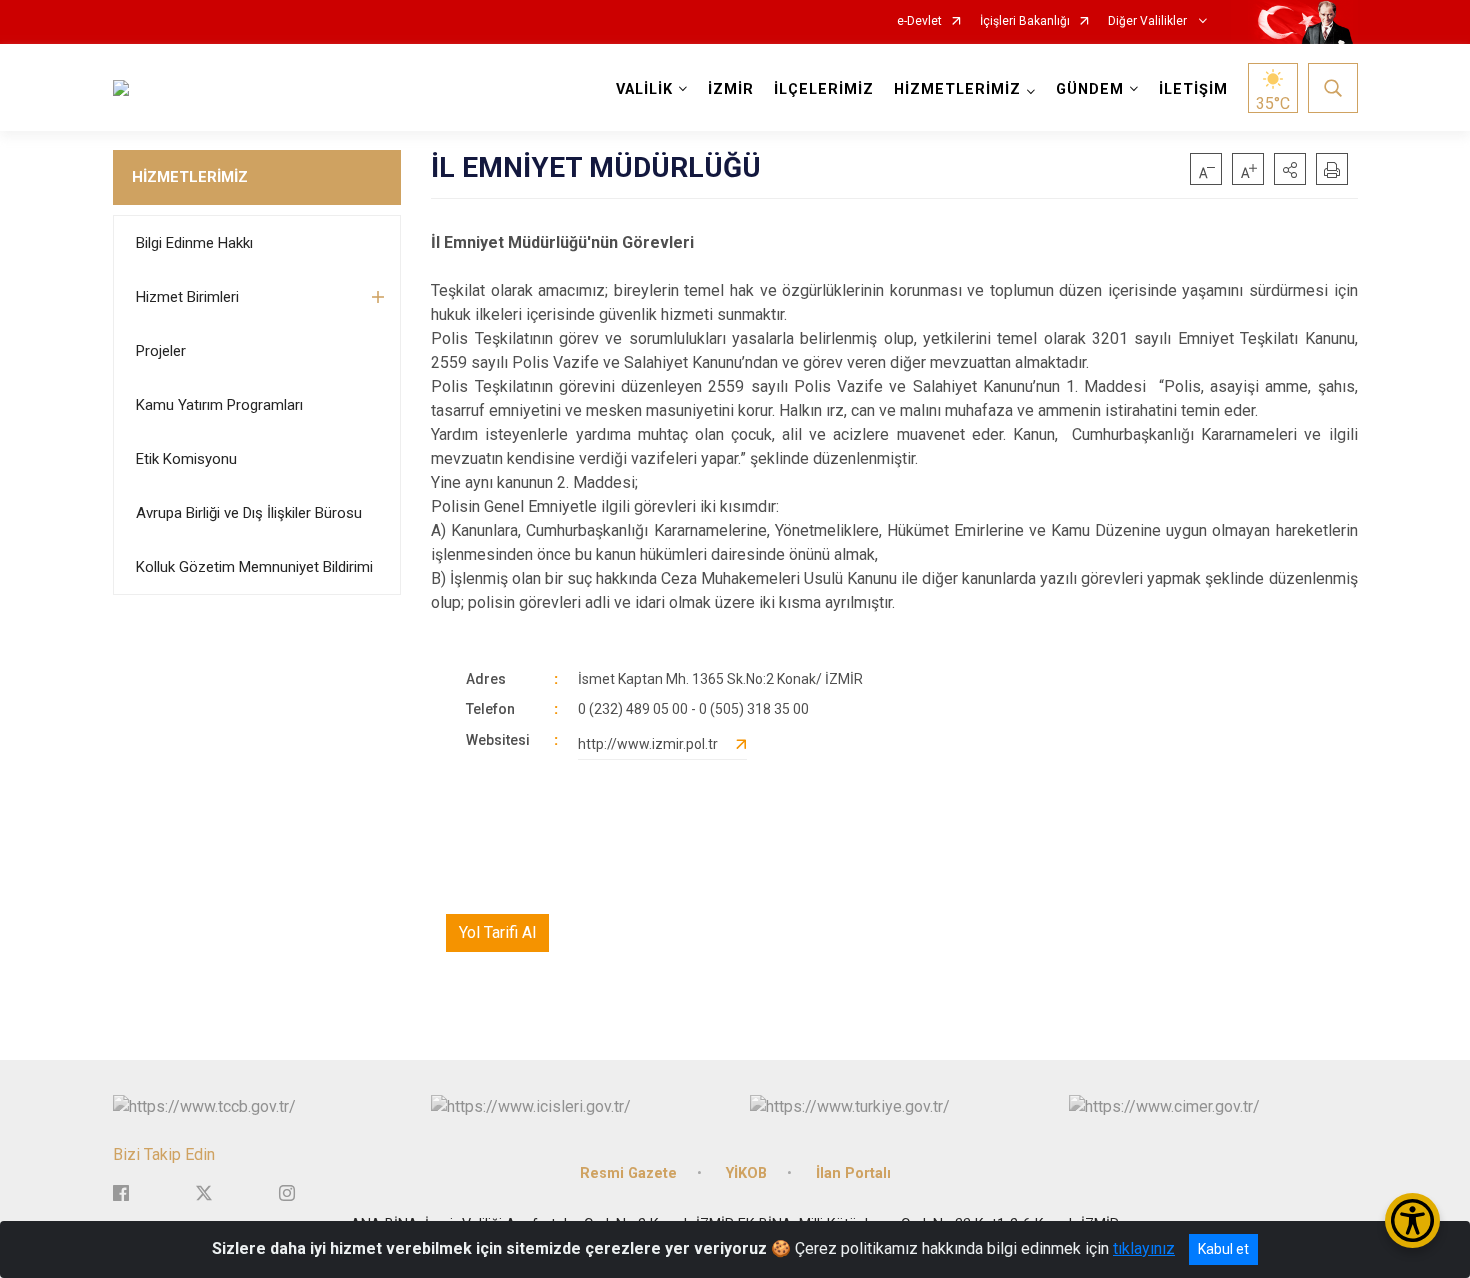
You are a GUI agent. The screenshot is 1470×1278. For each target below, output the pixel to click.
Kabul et (1223, 1249)
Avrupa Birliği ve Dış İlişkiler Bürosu (249, 513)
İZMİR (731, 89)
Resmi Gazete (628, 1173)
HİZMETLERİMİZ (190, 177)
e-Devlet (919, 21)
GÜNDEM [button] (1090, 89)
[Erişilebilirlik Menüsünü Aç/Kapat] (1412, 1220)
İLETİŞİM (1193, 89)
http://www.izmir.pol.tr (648, 744)
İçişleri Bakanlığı (1025, 21)
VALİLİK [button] (644, 89)
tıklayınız (1144, 1248)
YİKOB (746, 1173)
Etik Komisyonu (186, 459)
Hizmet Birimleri (187, 297)
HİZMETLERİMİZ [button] (957, 89)
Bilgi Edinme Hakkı (194, 243)
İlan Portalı (853, 1173)
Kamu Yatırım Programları (219, 405)
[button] (1290, 169)
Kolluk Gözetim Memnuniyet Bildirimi (254, 567)
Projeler (161, 351)
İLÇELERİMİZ (824, 89)
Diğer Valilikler (1149, 21)
